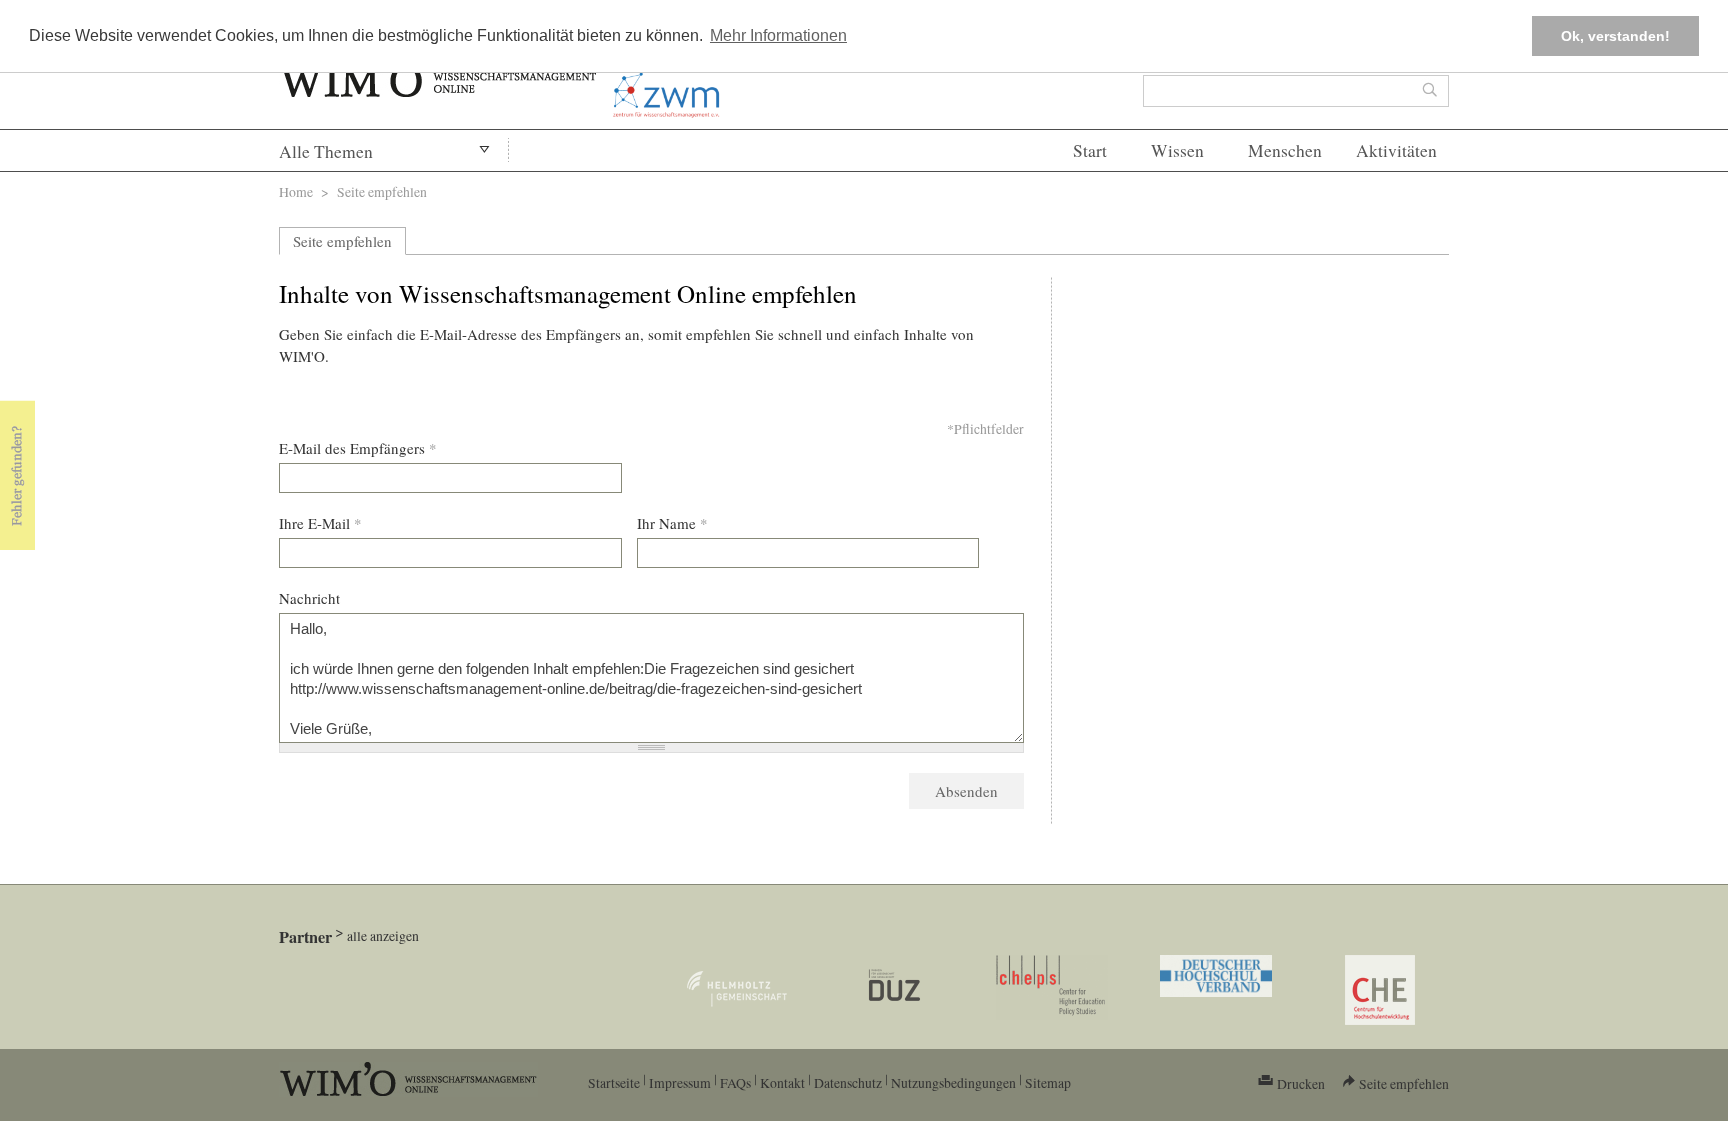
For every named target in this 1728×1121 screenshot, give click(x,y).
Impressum (680, 1082)
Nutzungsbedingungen (953, 1082)
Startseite (614, 1082)
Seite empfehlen (342, 241)
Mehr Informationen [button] (778, 35)
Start (1090, 150)
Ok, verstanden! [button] (1615, 36)
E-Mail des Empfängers (358, 448)
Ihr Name (672, 523)
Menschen (1285, 150)
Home (296, 191)
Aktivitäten (1396, 150)
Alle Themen (326, 151)
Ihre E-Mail (320, 523)
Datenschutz (848, 1082)
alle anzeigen (383, 935)
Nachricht (309, 598)
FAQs (735, 1082)
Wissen (1177, 150)
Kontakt (782, 1082)
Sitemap (1048, 1082)
